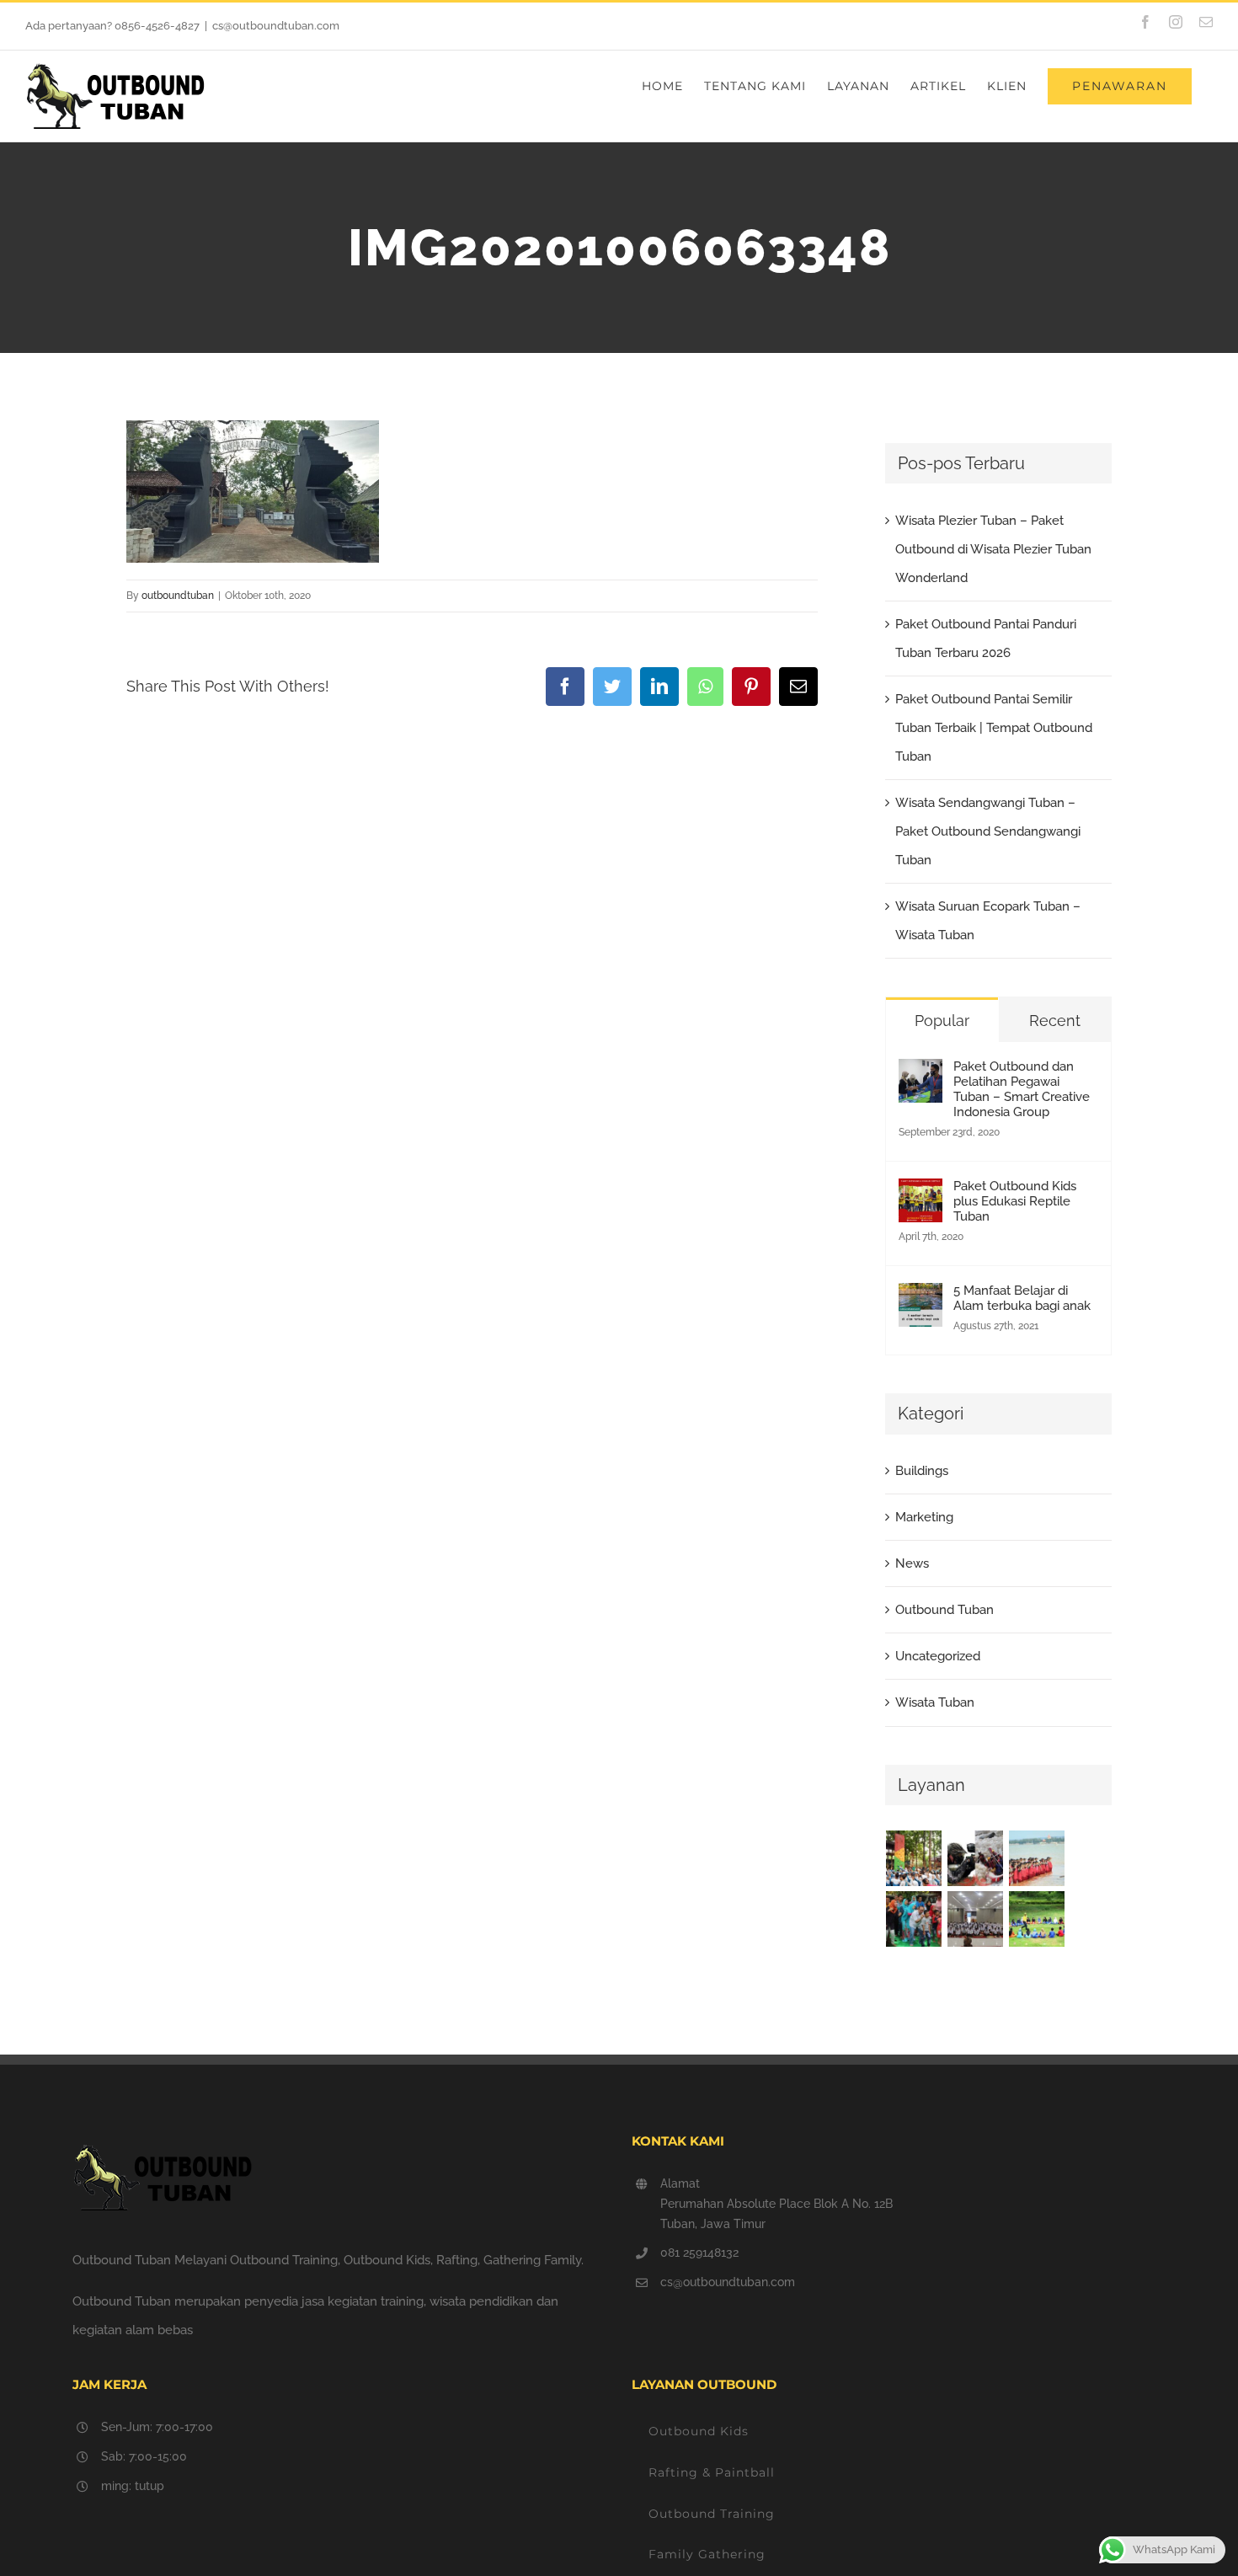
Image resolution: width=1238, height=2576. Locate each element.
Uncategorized (938, 1656)
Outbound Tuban (945, 1610)
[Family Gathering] (914, 1919)
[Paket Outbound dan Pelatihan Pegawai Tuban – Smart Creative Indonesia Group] (920, 1073)
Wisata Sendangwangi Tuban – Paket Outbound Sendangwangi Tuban (988, 831)
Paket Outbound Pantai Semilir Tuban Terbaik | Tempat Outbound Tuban (994, 728)
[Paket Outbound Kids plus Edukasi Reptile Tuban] (920, 1193)
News (912, 1563)
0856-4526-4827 (157, 26)
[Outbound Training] (1037, 1858)
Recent (1055, 1021)
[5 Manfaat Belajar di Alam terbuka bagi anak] (920, 1297)
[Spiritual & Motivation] (976, 1919)
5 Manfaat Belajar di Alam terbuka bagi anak (1022, 1298)
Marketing (924, 1517)
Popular (942, 1021)
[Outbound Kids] (914, 1858)
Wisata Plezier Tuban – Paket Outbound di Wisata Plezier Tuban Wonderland (993, 549)
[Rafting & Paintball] (976, 1858)
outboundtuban (178, 596)
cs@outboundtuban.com (276, 26)
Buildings (922, 1471)
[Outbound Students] (1037, 1919)
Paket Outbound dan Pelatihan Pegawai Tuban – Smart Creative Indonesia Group (1022, 1089)
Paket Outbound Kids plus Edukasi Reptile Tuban (1015, 1201)
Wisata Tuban (935, 1702)
